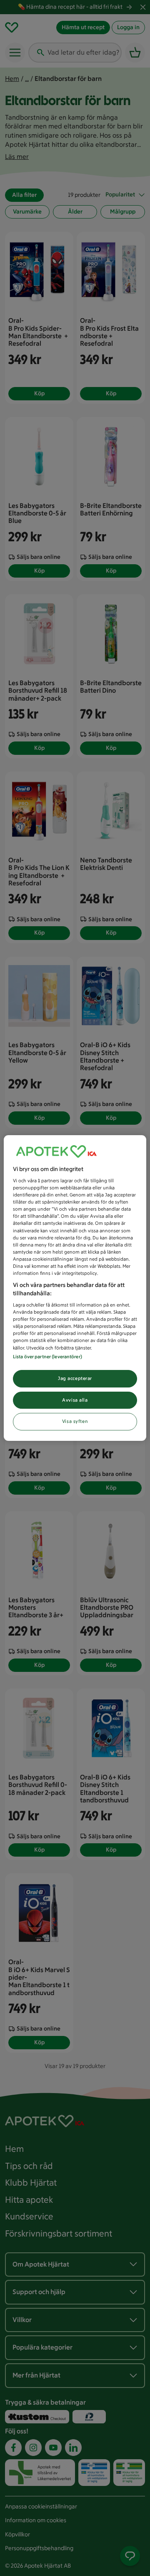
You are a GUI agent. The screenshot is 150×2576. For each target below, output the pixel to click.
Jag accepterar (75, 1378)
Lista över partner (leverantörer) (47, 1357)
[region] (75, 1288)
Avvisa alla (75, 1400)
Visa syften (75, 1422)
